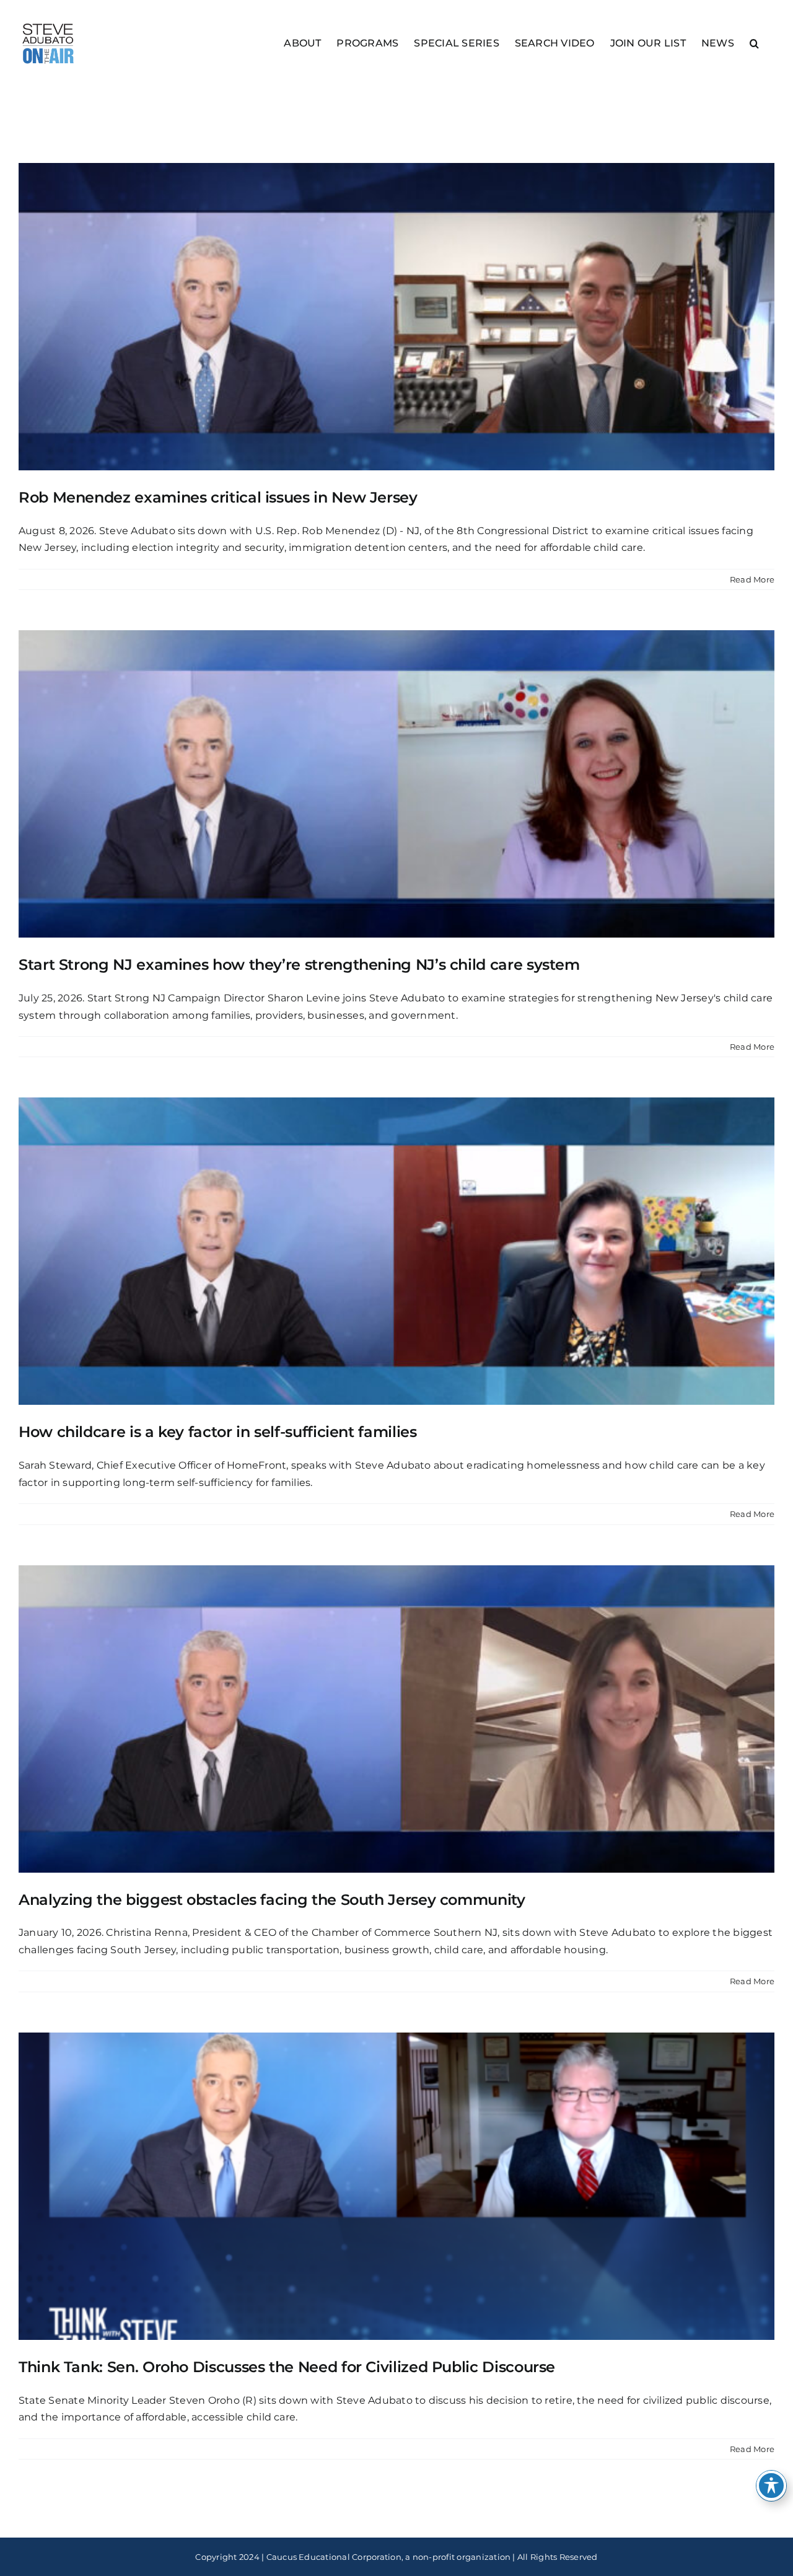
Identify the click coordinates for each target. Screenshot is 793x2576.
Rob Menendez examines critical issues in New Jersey (218, 497)
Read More (752, 579)
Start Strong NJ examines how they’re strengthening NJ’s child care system (299, 965)
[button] (754, 42)
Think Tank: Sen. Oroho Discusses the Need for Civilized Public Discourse (287, 2367)
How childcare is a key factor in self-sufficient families (217, 1432)
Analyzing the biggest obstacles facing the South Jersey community (272, 1900)
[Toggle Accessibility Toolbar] (771, 2486)
